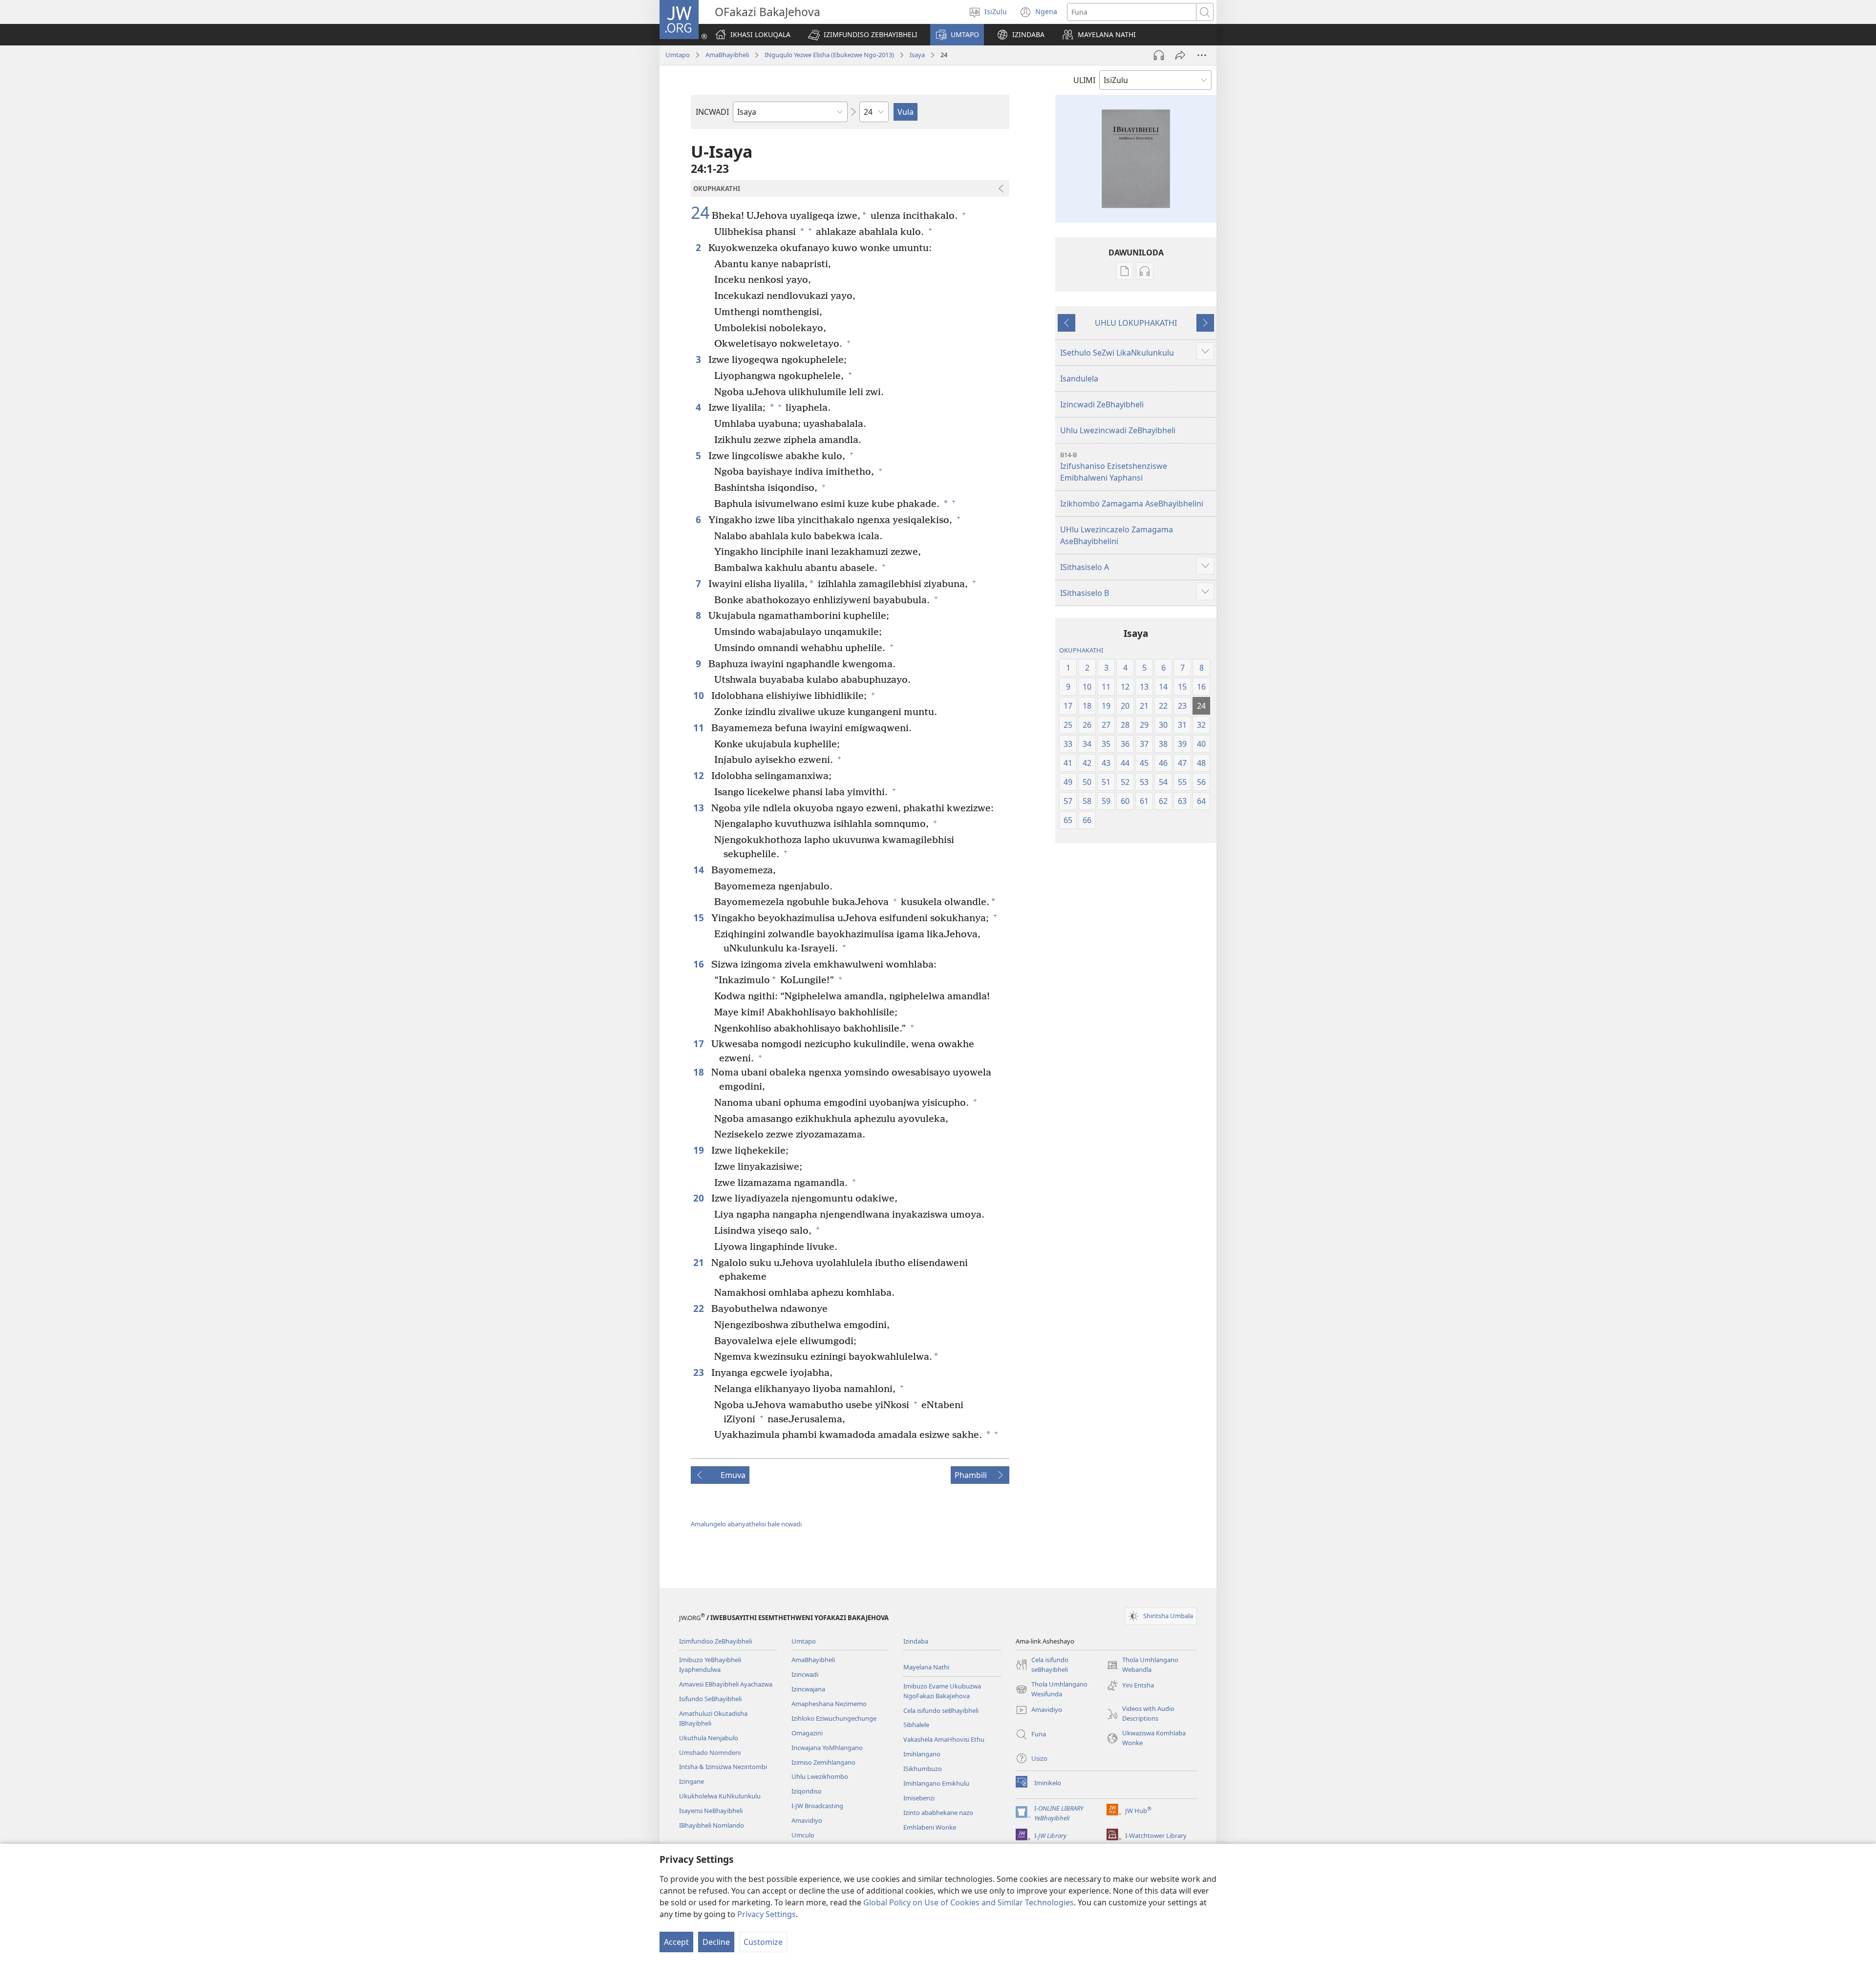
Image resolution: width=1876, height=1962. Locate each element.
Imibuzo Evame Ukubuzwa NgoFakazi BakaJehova (942, 1691)
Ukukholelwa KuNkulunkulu (720, 1796)
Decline (716, 1942)
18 (700, 1072)
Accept (676, 1942)
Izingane (692, 1781)
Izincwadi (805, 1674)
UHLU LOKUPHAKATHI (1136, 323)
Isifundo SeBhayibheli (710, 1699)
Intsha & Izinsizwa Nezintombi (723, 1767)
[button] (863, 35)
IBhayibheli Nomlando (712, 1825)
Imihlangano (922, 1754)
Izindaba (916, 1641)
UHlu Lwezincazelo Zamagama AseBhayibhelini (1117, 535)
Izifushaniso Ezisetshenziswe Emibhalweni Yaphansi (1114, 467)
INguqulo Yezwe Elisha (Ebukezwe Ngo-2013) (829, 55)
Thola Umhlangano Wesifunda (1052, 1689)
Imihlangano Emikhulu (936, 1783)
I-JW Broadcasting (817, 1806)
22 (700, 1308)
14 (700, 870)
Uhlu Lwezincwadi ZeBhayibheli (1118, 430)
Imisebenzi (919, 1798)
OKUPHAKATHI (1081, 650)
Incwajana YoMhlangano (827, 1748)
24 (700, 213)
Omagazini (807, 1733)
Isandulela (1079, 379)
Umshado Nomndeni (710, 1752)
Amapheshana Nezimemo (829, 1704)
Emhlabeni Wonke (930, 1827)
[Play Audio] (1159, 55)
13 (700, 808)
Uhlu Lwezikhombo (820, 1776)
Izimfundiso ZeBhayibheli (715, 1641)
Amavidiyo (807, 1820)
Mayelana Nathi (926, 1667)
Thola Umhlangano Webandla (1142, 1665)
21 (700, 1262)
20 (700, 1198)
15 (700, 918)
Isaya (917, 55)
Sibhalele (916, 1725)
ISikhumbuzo (923, 1769)
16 (700, 964)
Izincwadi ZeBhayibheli (1102, 404)
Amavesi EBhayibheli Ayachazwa (726, 1684)
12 (700, 775)
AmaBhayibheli (727, 55)
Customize (763, 1942)
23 (700, 1372)
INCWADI (712, 112)
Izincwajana (808, 1689)
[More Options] (1202, 55)
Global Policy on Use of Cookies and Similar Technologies (969, 1902)
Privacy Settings (767, 1914)
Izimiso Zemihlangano (823, 1762)
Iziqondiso (807, 1791)
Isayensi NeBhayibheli (711, 1811)
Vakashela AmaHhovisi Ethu (944, 1739)
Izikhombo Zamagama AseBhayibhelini (1132, 504)
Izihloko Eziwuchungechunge (834, 1718)
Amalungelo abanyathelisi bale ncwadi (746, 1524)
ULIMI (1084, 80)
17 (700, 1044)
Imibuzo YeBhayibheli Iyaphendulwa (710, 1665)
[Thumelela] (1180, 55)
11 (700, 728)
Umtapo (678, 55)
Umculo (803, 1835)
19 (700, 1150)
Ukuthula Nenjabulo (709, 1738)
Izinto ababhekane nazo (938, 1813)
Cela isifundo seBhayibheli (941, 1710)
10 (700, 695)
